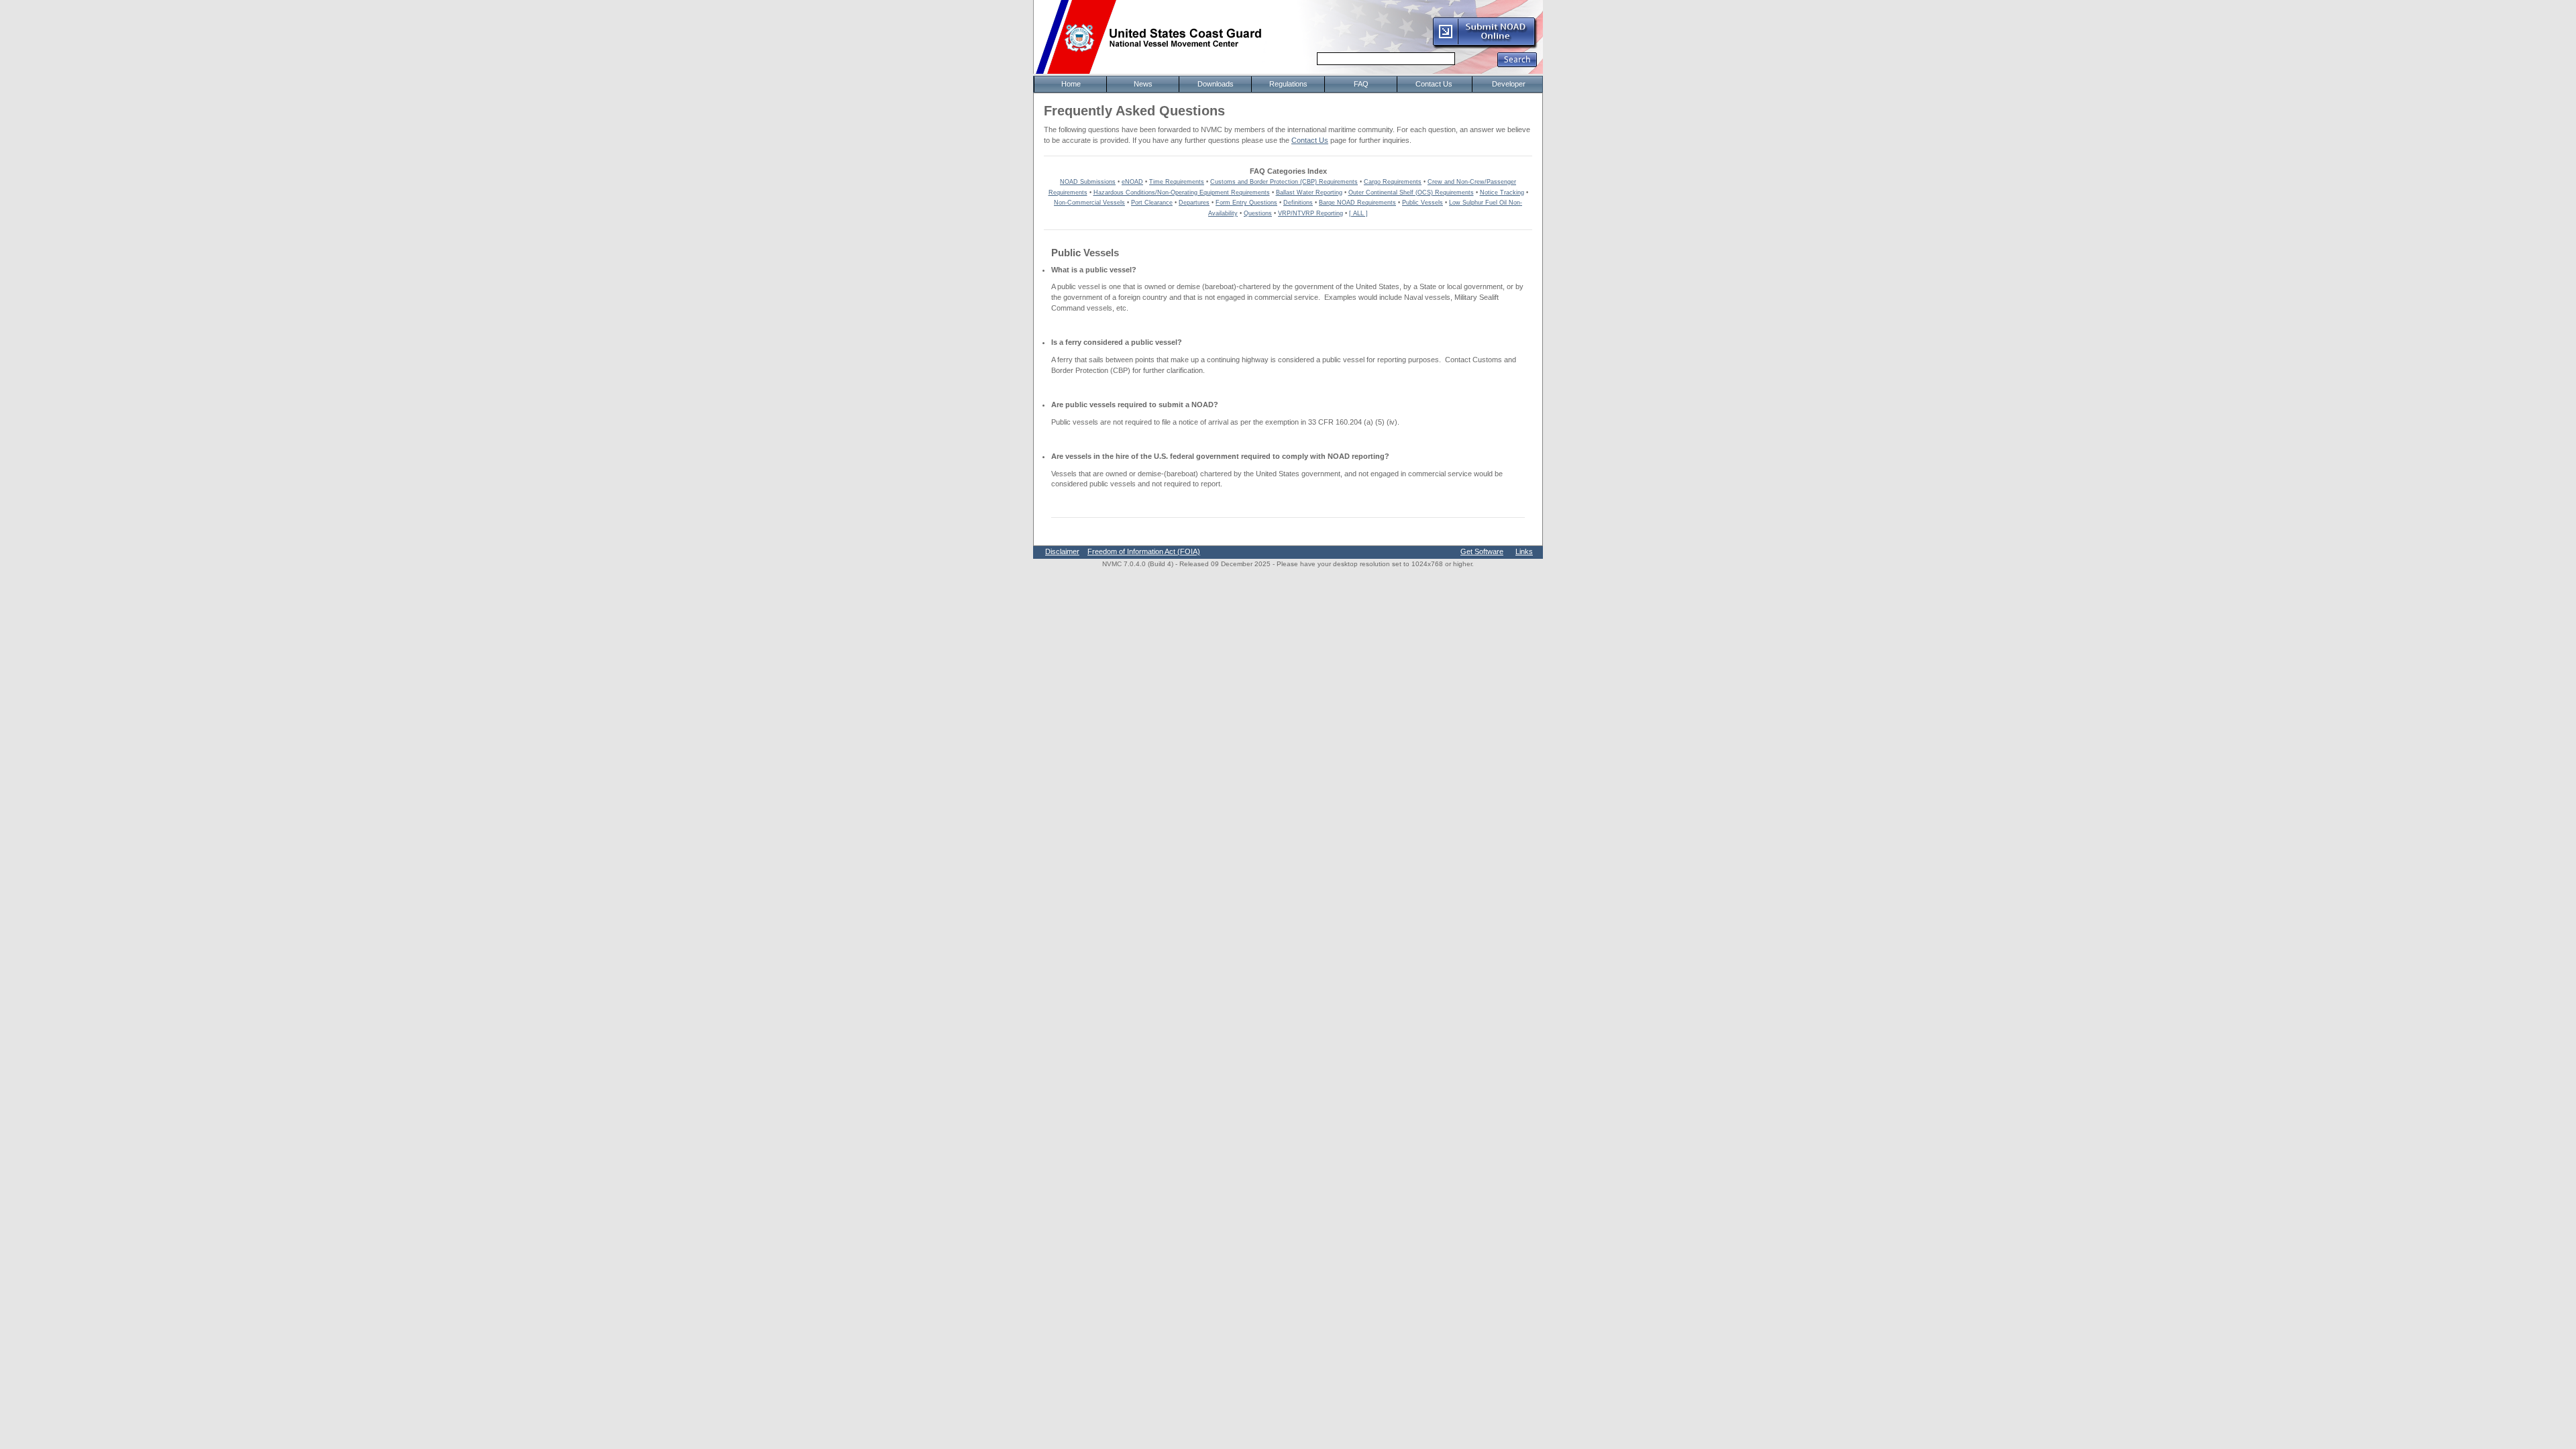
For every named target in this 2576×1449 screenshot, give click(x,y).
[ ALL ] (1358, 213)
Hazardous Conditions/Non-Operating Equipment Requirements (1182, 193)
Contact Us (1310, 140)
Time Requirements (1177, 182)
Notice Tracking (1502, 193)
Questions (1258, 213)
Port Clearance (1152, 203)
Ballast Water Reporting (1309, 193)
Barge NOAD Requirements (1357, 203)
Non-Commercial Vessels (1089, 203)
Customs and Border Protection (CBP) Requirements (1284, 182)
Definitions (1298, 203)
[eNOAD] (1485, 46)
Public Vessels (1423, 203)
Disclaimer (1062, 551)
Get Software (1482, 551)
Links (1524, 551)
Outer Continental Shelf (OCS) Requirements (1411, 193)
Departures (1194, 203)
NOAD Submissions (1088, 182)
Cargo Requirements (1393, 182)
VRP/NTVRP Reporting (1310, 213)
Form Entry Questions (1246, 203)
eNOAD (1132, 182)
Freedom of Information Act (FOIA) (1144, 551)
